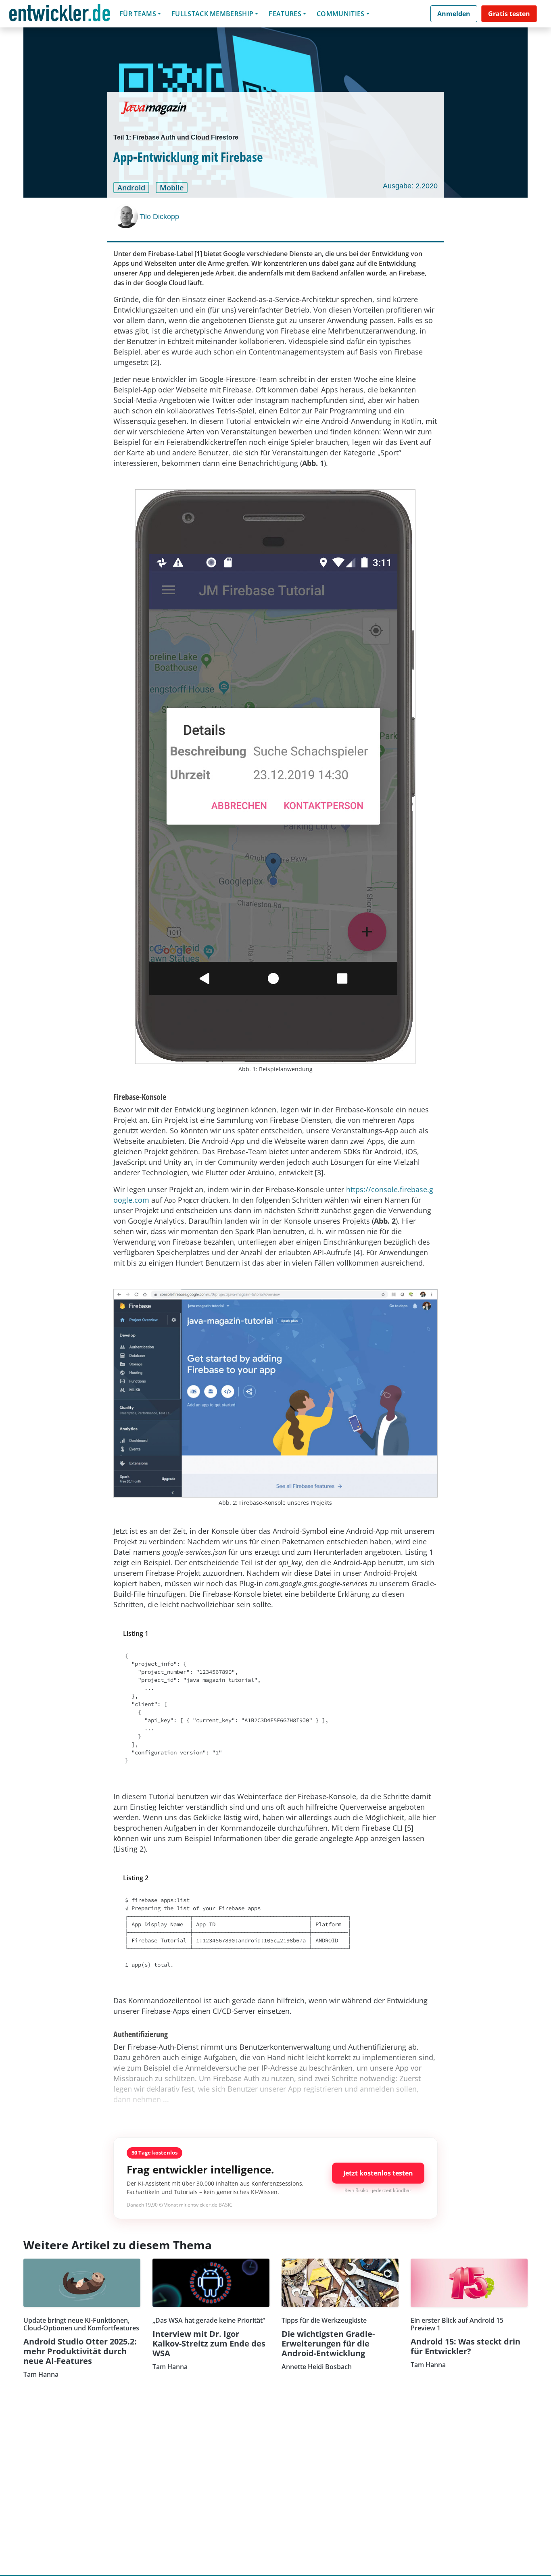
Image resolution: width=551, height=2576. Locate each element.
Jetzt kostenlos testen (378, 2173)
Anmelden (454, 14)
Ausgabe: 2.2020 (410, 186)
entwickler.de (60, 15)
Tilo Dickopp (159, 217)
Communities (341, 14)
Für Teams (138, 14)
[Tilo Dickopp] (127, 216)
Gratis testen (509, 14)
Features (285, 14)
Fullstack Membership (212, 14)
